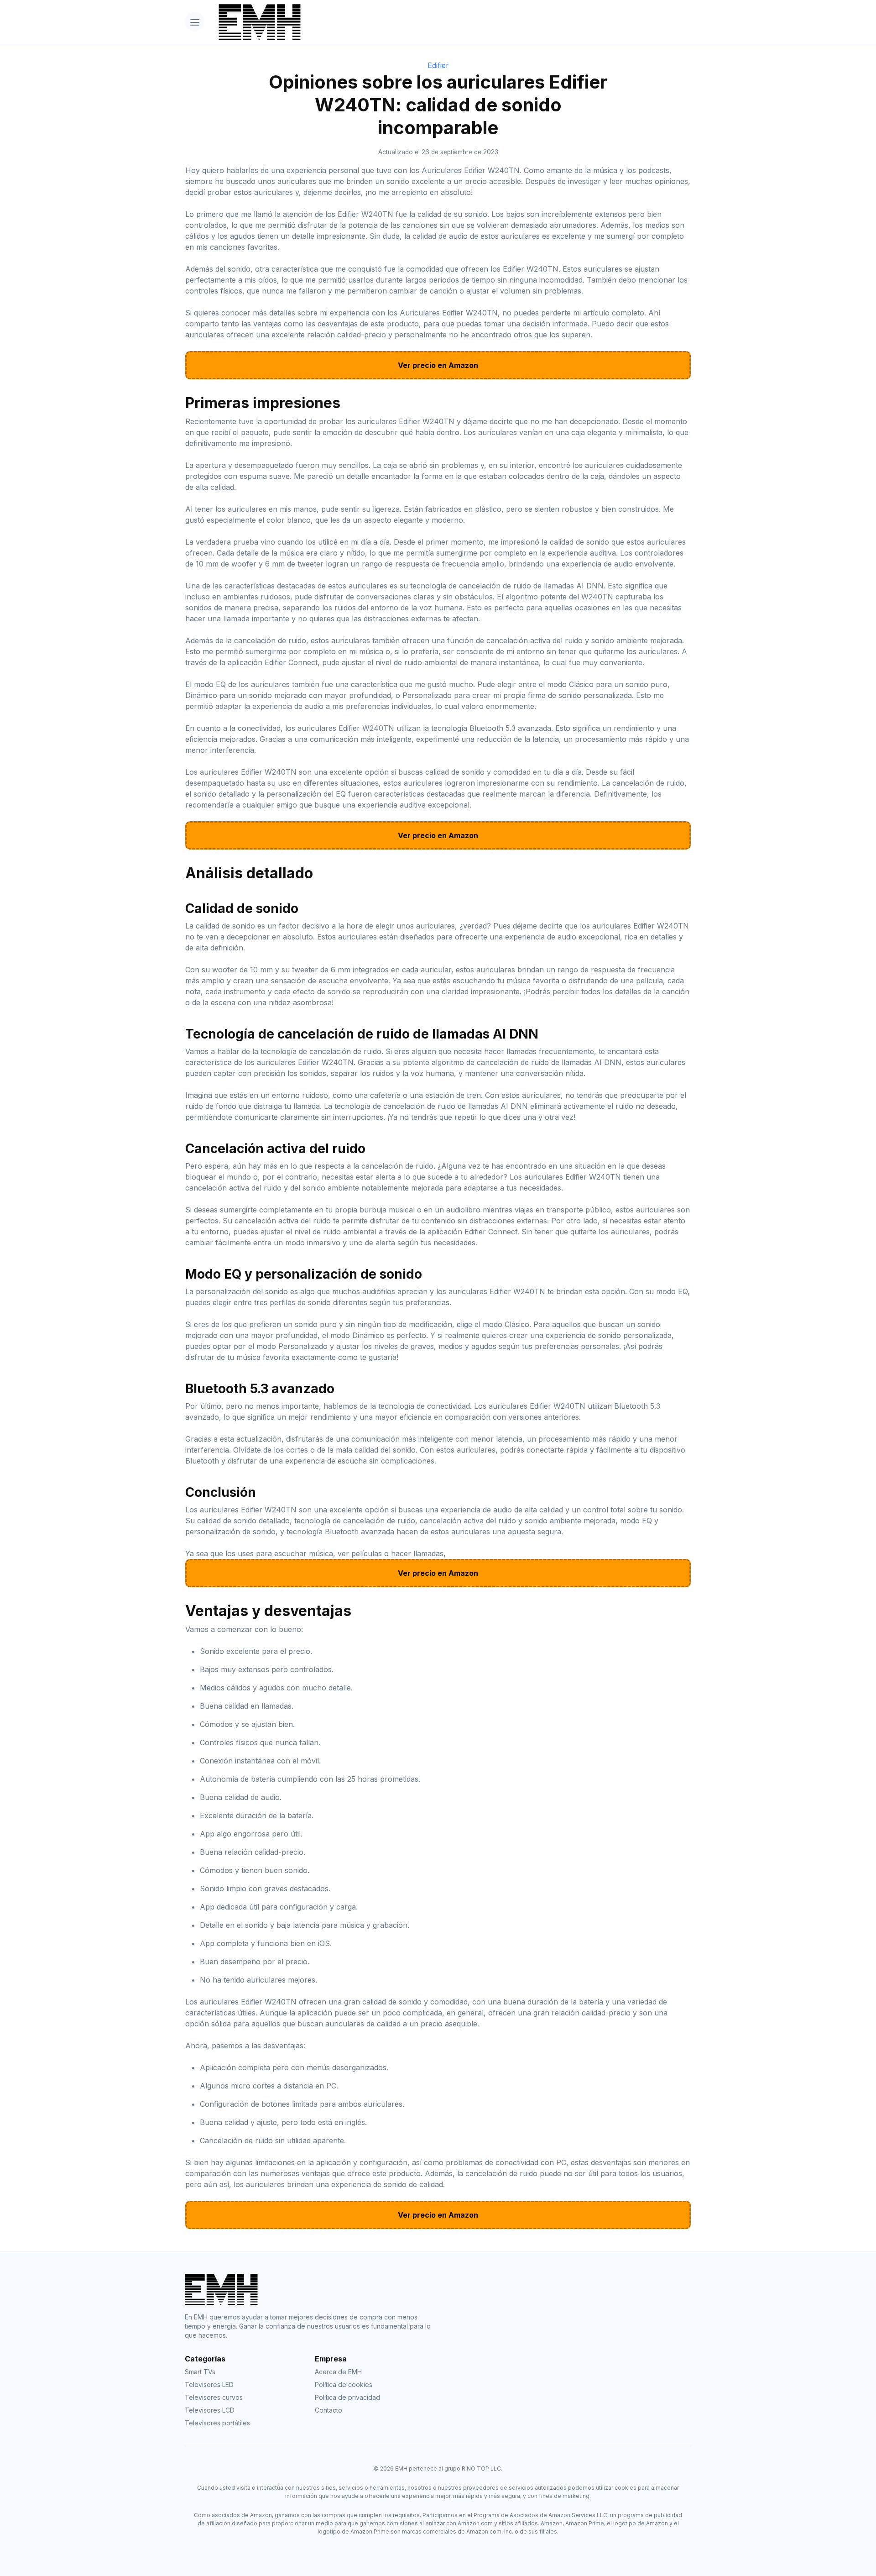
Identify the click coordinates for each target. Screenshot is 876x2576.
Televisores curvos (214, 2397)
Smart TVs (200, 2372)
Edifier (438, 65)
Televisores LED (209, 2385)
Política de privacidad (347, 2397)
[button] (195, 22)
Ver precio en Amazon (438, 365)
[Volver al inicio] (451, 22)
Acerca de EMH (338, 2372)
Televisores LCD (210, 2410)
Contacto (328, 2410)
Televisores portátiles (217, 2423)
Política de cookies (344, 2385)
